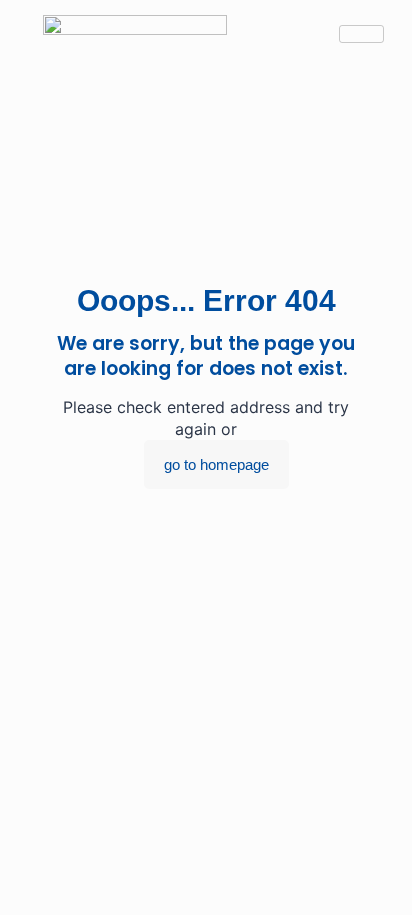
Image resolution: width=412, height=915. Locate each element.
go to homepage (216, 464)
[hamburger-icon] (361, 34)
